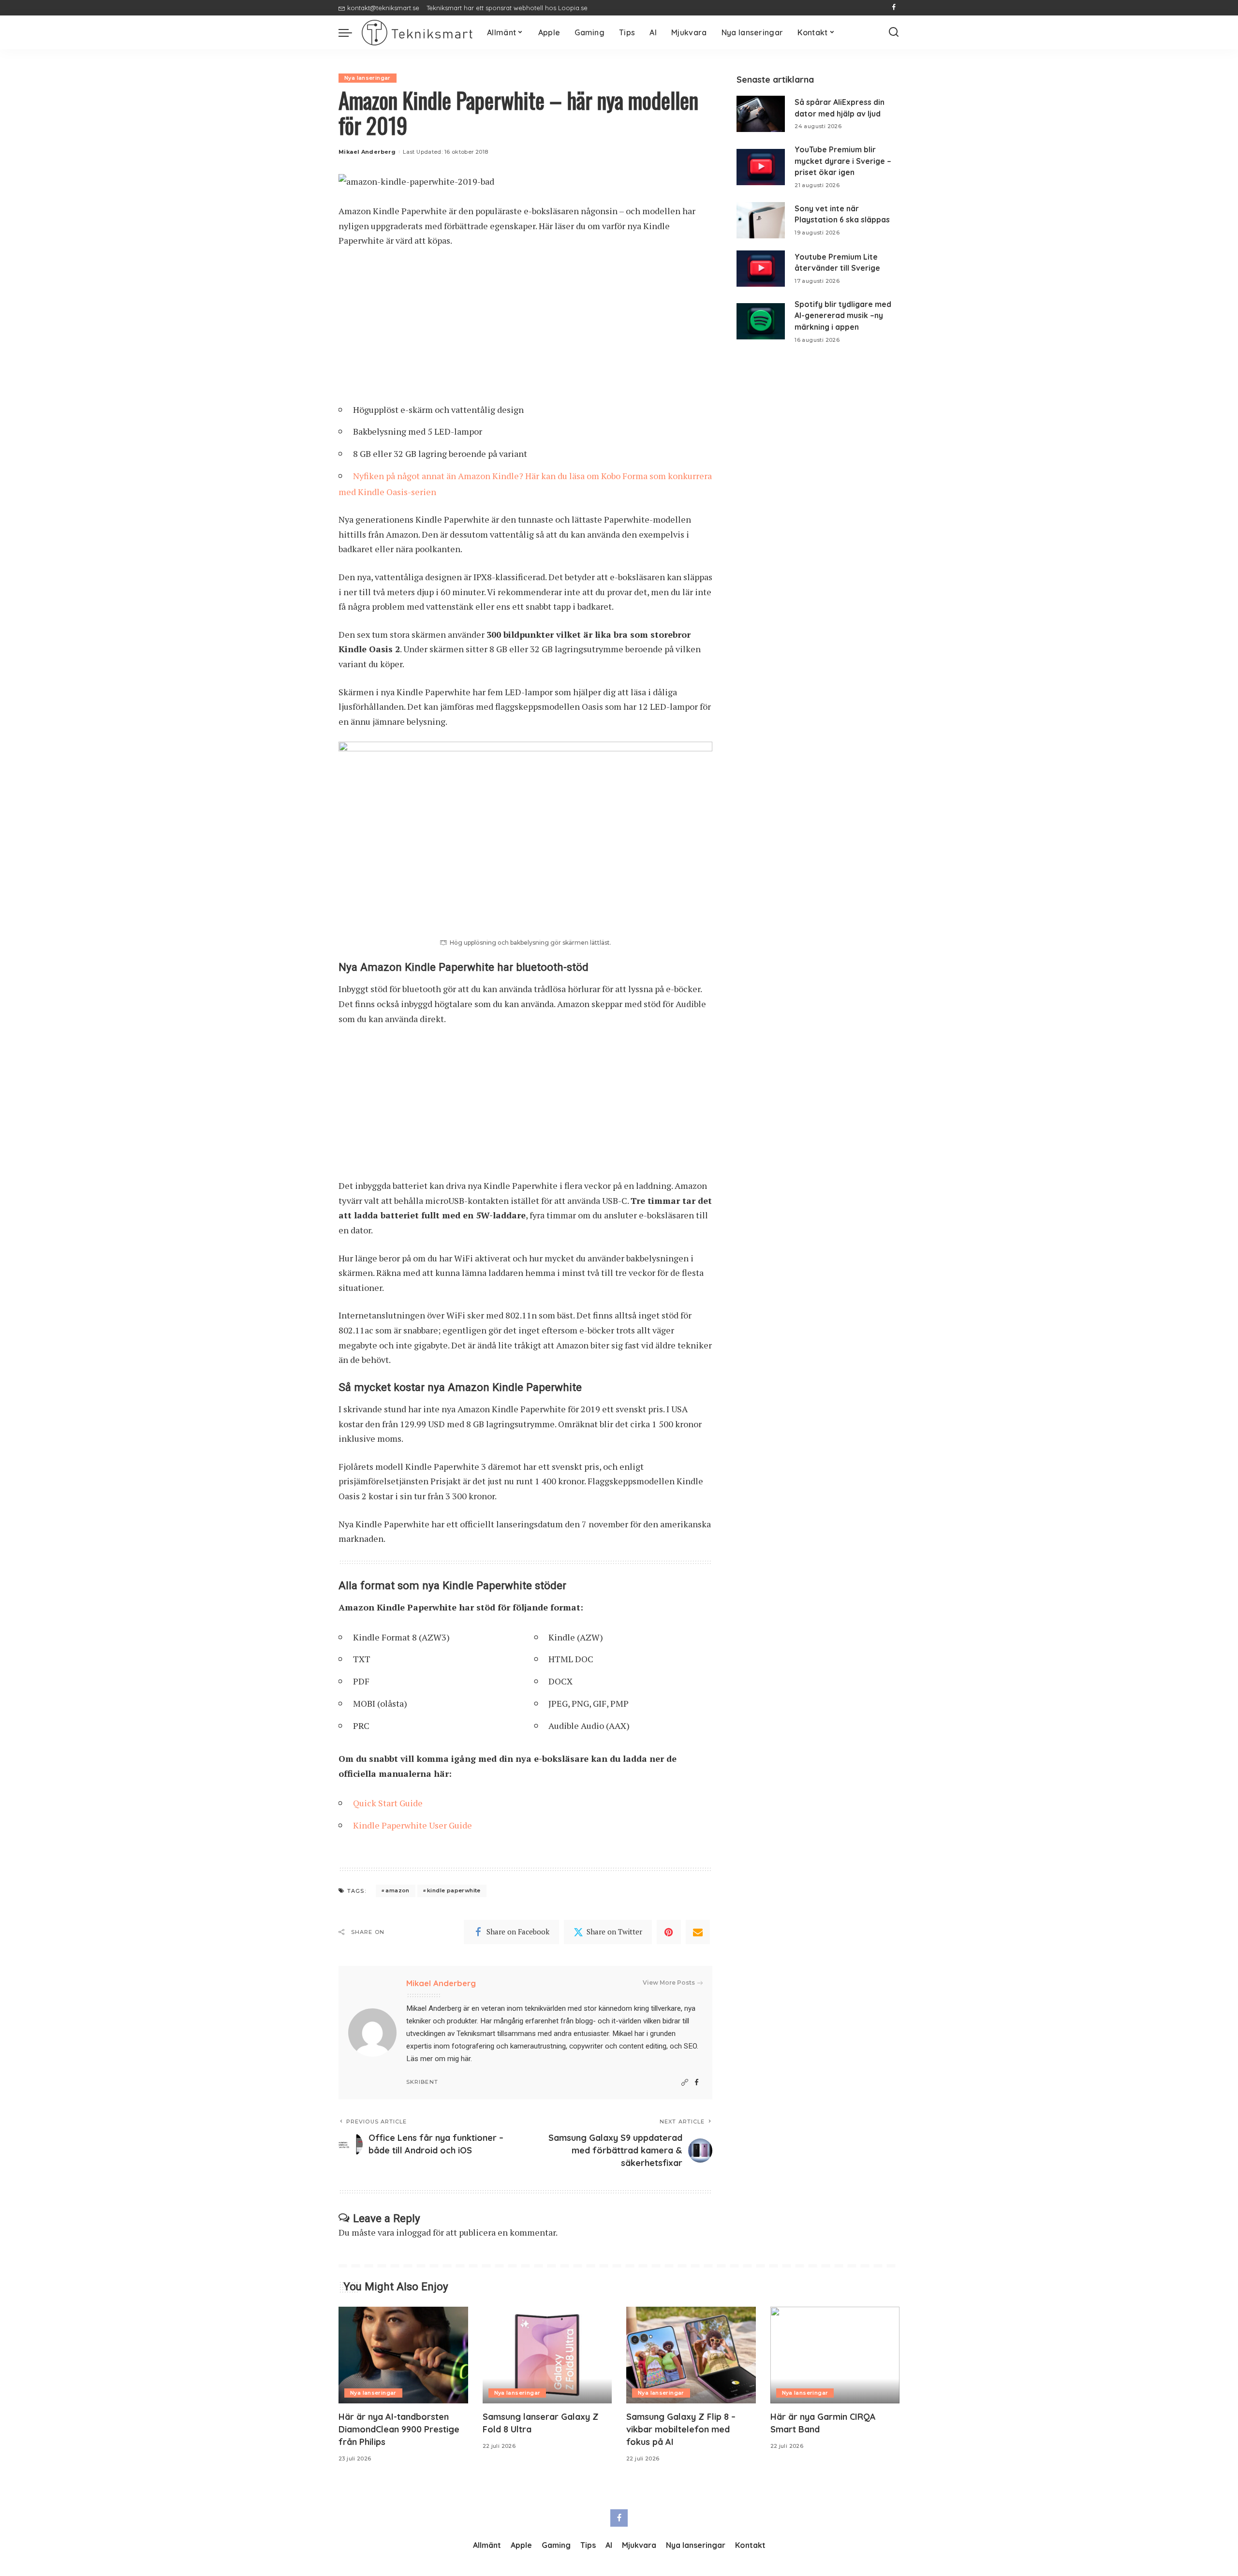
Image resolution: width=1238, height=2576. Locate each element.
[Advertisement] (525, 329)
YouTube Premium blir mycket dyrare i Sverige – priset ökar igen (843, 161)
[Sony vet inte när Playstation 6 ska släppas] (761, 220)
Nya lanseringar (368, 78)
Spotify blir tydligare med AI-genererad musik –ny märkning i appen (843, 315)
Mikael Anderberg (367, 152)
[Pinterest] (669, 1932)
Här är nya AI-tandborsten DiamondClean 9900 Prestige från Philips (399, 2429)
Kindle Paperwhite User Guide (413, 1825)
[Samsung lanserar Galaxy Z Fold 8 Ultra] (547, 2355)
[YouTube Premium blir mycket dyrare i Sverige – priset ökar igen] (761, 167)
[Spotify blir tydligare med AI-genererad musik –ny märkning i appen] (761, 321)
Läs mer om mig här (438, 2059)
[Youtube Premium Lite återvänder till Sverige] (761, 269)
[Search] (894, 32)
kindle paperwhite (454, 1890)
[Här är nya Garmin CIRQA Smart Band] (835, 2355)
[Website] (685, 2083)
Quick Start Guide (388, 1803)
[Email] (698, 1932)
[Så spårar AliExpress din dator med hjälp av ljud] (761, 114)
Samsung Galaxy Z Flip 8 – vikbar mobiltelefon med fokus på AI (681, 2429)
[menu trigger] (350, 32)
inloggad (413, 2232)
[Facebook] (894, 8)
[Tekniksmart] (417, 33)
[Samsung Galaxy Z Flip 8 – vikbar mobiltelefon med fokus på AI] (691, 2355)
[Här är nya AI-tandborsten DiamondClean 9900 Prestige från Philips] (403, 2355)
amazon (397, 1890)
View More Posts (669, 1983)
